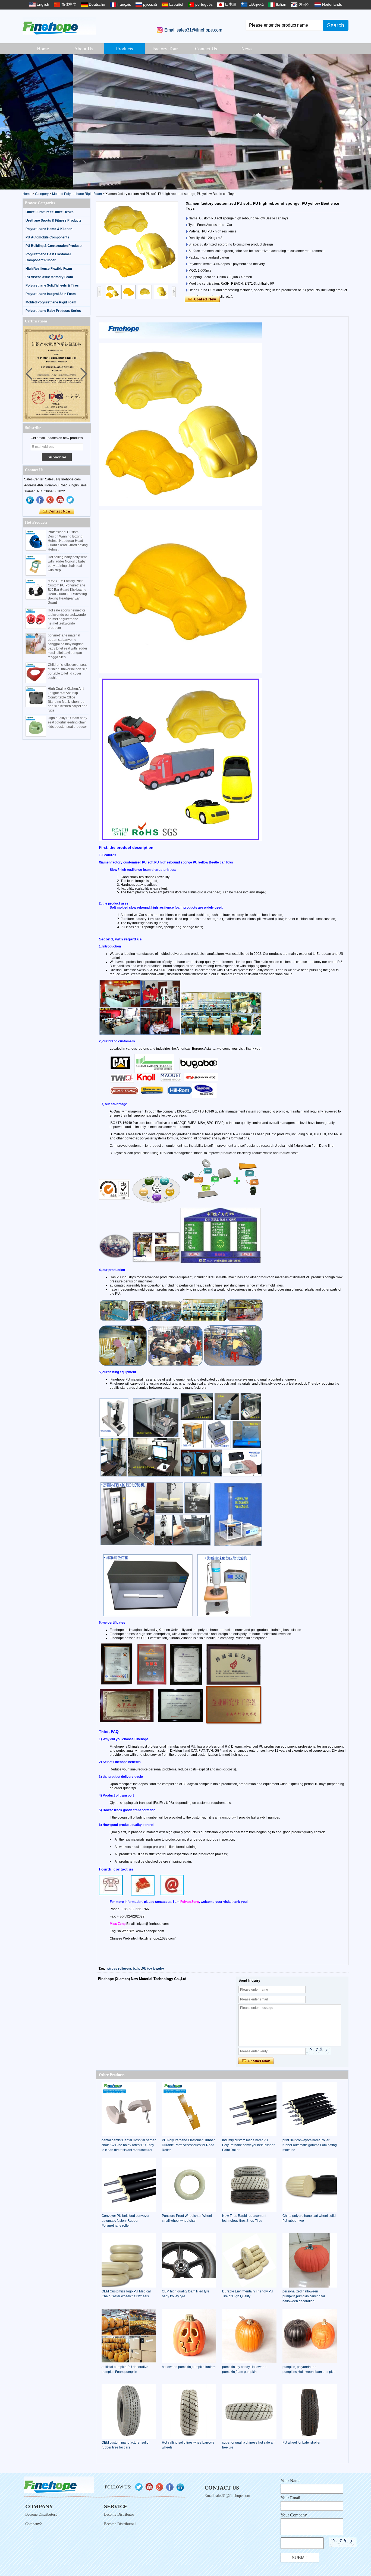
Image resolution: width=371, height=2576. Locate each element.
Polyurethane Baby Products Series (53, 311)
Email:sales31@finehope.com (193, 30)
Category (42, 194)
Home (43, 49)
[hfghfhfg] (60, 500)
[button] (365, 122)
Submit (300, 2558)
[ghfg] (50, 500)
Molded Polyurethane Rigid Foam (77, 194)
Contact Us (206, 49)
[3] (185, 122)
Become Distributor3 (41, 2514)
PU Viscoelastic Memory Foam (49, 277)
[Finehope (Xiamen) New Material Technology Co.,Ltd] (59, 26)
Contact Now (57, 511)
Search (336, 25)
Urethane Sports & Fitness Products (54, 220)
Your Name (290, 2481)
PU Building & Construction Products (54, 246)
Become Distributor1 (120, 2524)
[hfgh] (40, 500)
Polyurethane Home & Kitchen (49, 229)
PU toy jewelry (153, 1969)
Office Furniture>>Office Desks (50, 212)
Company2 (34, 2524)
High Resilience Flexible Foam (49, 269)
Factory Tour (165, 49)
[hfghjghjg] (70, 500)
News (247, 49)
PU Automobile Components (47, 237)
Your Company (294, 2515)
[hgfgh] (30, 500)
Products (125, 49)
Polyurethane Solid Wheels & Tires (52, 285)
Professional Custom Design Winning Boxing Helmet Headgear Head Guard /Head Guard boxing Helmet (68, 541)
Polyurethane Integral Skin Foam (51, 294)
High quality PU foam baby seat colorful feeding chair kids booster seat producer (67, 722)
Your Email (290, 2498)
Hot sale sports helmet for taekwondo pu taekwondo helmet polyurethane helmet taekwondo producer (67, 619)
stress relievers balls (124, 1969)
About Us (84, 49)
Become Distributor (119, 2514)
